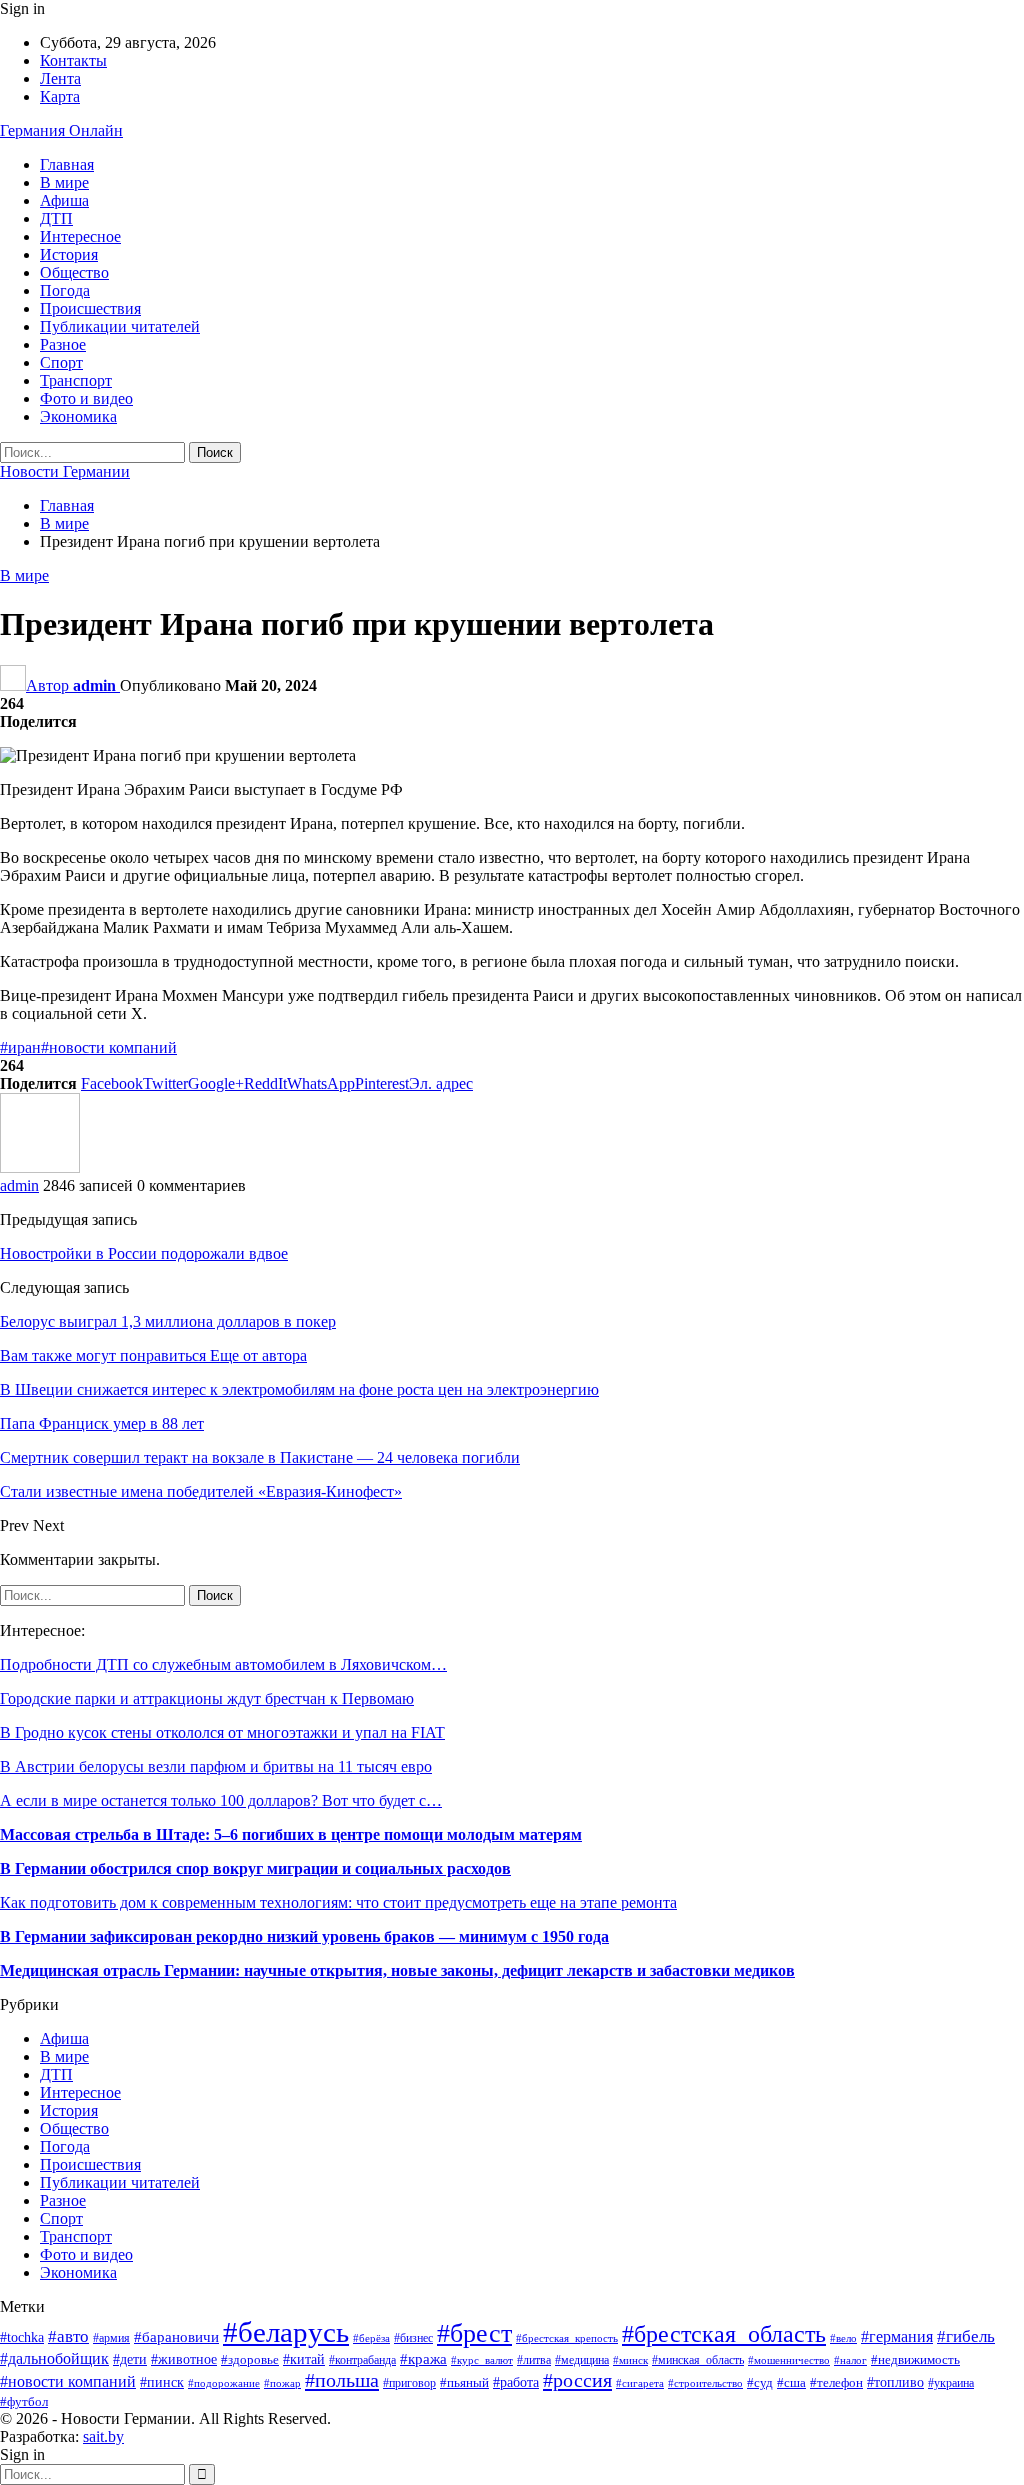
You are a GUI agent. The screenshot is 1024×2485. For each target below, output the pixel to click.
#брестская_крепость (567, 2338)
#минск (630, 2360)
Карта (60, 96)
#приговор (409, 2383)
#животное (184, 2359)
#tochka (22, 2337)
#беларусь (286, 2332)
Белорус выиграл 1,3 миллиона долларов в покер (168, 1321)
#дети (130, 2359)
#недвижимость (915, 2360)
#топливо (895, 2382)
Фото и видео (86, 398)
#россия (577, 2380)
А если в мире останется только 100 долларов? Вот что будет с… (221, 1800)
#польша (342, 2380)
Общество (74, 272)
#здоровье (250, 2360)
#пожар (282, 2383)
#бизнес (413, 2338)
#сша (791, 2382)
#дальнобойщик (54, 2358)
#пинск (162, 2382)
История (69, 254)
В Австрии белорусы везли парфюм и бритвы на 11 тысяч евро (216, 1766)
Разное (63, 344)
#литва (534, 2360)
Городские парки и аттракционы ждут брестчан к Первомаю (207, 1698)
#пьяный (464, 2383)
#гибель (966, 2336)
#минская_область (698, 2360)
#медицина (582, 2360)
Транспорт (76, 380)
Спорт (61, 362)
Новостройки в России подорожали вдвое (144, 1253)
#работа (516, 2382)
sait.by (103, 2436)
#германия (897, 2337)
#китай (304, 2359)
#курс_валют (482, 2360)
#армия (111, 2338)
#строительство (705, 2383)
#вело (843, 2338)
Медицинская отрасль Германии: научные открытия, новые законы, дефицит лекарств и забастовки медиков (397, 1970)
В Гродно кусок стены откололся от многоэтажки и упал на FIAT (222, 1732)
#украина (951, 2383)
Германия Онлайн (61, 130)
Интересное (80, 236)
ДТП (56, 218)
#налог (850, 2360)
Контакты (73, 60)
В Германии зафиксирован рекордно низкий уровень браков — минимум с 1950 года (304, 1936)
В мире (64, 182)
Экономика (78, 416)
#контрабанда (362, 2360)
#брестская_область (724, 2334)
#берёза (371, 2338)
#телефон (836, 2382)
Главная (67, 164)
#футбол (24, 2401)
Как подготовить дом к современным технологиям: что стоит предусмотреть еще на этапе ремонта (338, 1902)
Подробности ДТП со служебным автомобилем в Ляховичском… (223, 1664)
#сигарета (640, 2383)
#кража (423, 2359)
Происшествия (90, 308)
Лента (60, 78)
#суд (760, 2382)
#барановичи (176, 2337)
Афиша (64, 200)
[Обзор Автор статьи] (40, 1167)
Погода (65, 290)
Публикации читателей (120, 326)
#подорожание (224, 2383)
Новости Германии (65, 471)
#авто (68, 2336)
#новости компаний (109, 1047)
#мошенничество (789, 2360)
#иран (20, 1047)
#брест (474, 2333)
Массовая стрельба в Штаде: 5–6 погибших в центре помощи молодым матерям (291, 1834)
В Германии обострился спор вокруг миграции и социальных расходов (255, 1868)
